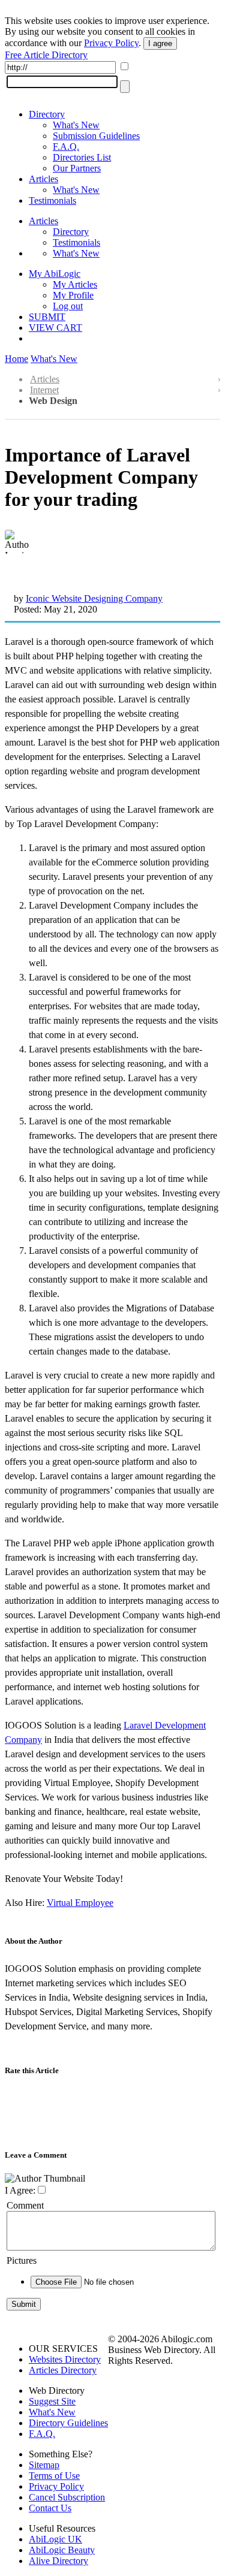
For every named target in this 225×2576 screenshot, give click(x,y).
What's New (76, 125)
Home (16, 359)
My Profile (73, 295)
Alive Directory (58, 2561)
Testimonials (52, 200)
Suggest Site (52, 2401)
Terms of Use (54, 2476)
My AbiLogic (55, 274)
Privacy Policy (111, 43)
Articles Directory (63, 2370)
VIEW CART (55, 328)
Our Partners (77, 168)
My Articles (75, 284)
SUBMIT (47, 317)
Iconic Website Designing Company (94, 598)
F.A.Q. (66, 147)
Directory (47, 114)
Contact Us (50, 2508)
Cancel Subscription (67, 2497)
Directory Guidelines (68, 2423)
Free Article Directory (46, 55)
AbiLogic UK (55, 2539)
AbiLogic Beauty (62, 2550)
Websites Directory (65, 2359)
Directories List (82, 157)
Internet (44, 390)
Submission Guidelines (96, 136)
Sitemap (44, 2465)
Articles (43, 179)
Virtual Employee (80, 1903)
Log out (68, 306)
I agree (160, 43)
